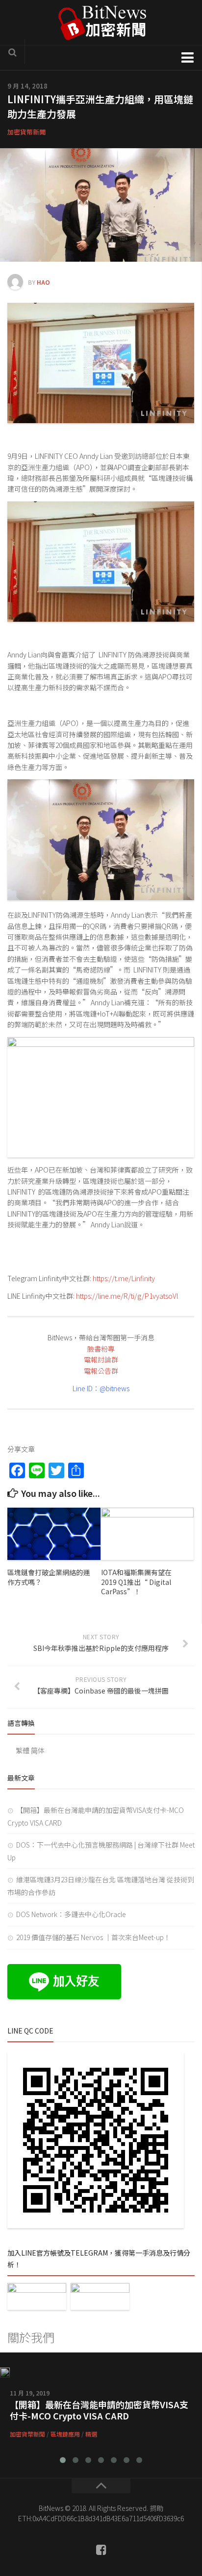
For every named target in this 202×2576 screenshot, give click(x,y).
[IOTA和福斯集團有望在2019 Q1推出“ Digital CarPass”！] (148, 1534)
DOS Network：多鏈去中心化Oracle (71, 1914)
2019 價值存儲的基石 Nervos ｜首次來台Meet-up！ (93, 1937)
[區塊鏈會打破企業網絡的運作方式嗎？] (54, 1534)
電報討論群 (101, 1359)
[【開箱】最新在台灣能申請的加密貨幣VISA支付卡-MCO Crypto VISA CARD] (5, 2373)
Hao (43, 282)
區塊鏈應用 (65, 2434)
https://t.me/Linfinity (124, 1278)
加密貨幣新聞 (26, 132)
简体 (38, 1750)
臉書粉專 (101, 1349)
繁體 (23, 1750)
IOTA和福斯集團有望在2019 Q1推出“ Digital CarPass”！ (136, 1582)
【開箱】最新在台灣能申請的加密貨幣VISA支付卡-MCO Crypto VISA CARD (99, 2410)
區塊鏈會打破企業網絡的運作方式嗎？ (49, 1577)
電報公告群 (101, 1371)
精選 (91, 2434)
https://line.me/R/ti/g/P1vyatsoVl (127, 1296)
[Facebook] (101, 2550)
